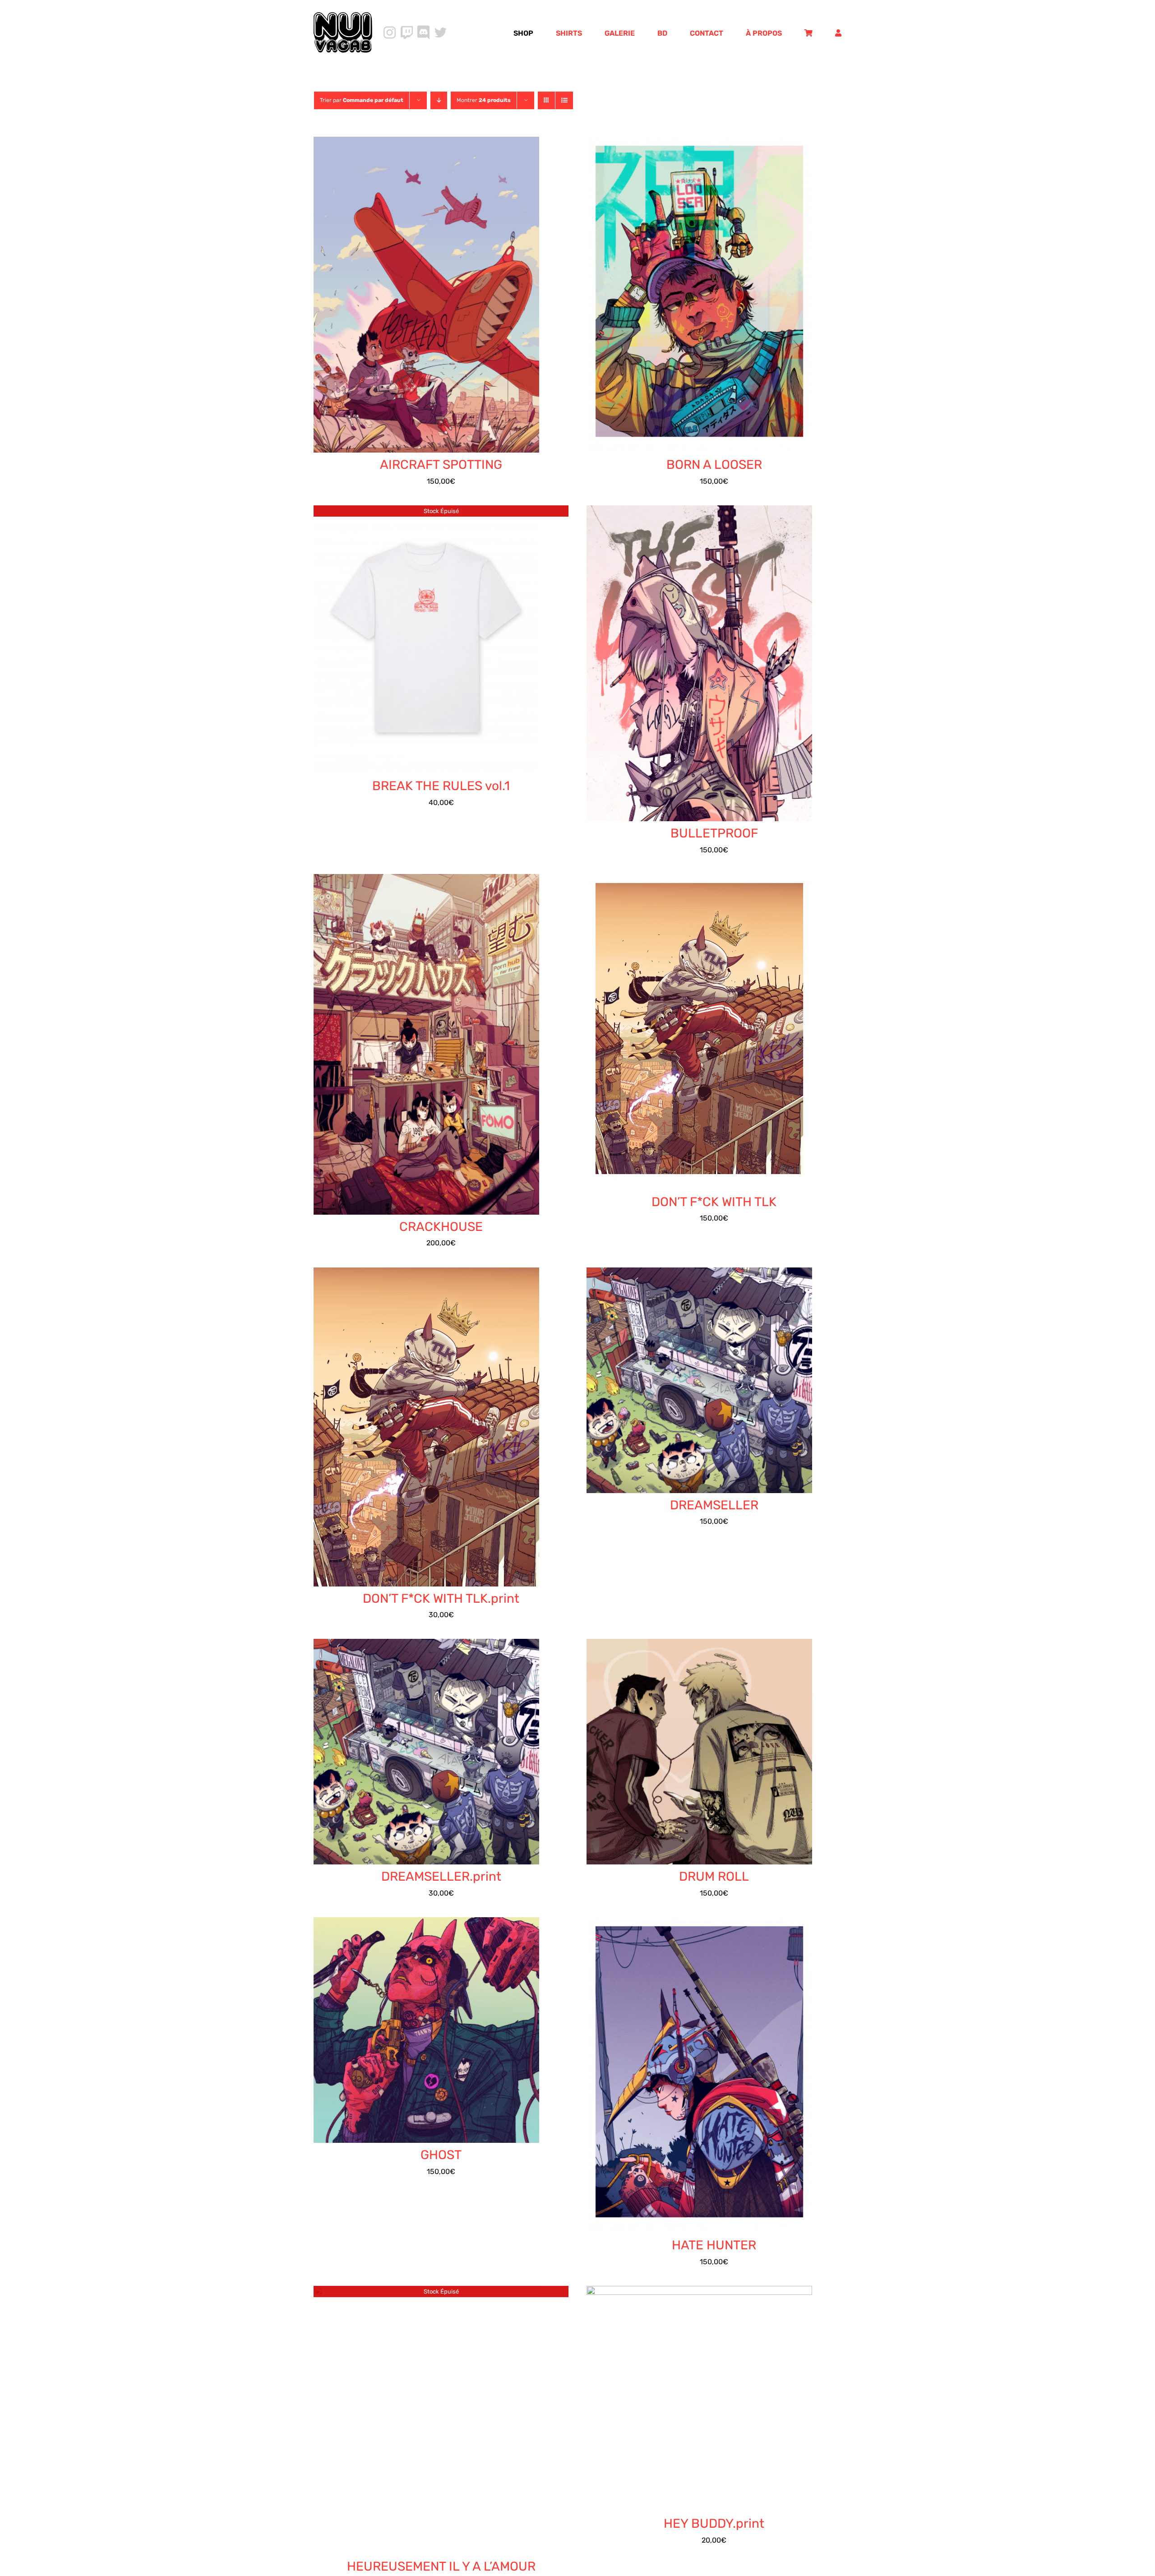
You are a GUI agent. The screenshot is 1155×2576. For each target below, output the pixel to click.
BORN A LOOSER (714, 465)
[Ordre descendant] (439, 100)
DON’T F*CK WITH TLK (714, 1202)
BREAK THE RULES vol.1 (441, 786)
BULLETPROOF (714, 833)
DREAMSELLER (714, 1505)
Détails (434, 296)
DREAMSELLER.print (441, 1876)
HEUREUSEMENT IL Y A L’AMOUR (441, 2566)
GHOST (441, 2155)
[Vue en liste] (564, 100)
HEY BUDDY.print (714, 2523)
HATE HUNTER (714, 2245)
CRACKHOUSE (441, 1227)
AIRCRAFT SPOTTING (441, 465)
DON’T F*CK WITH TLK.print (441, 1598)
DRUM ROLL (714, 1876)
